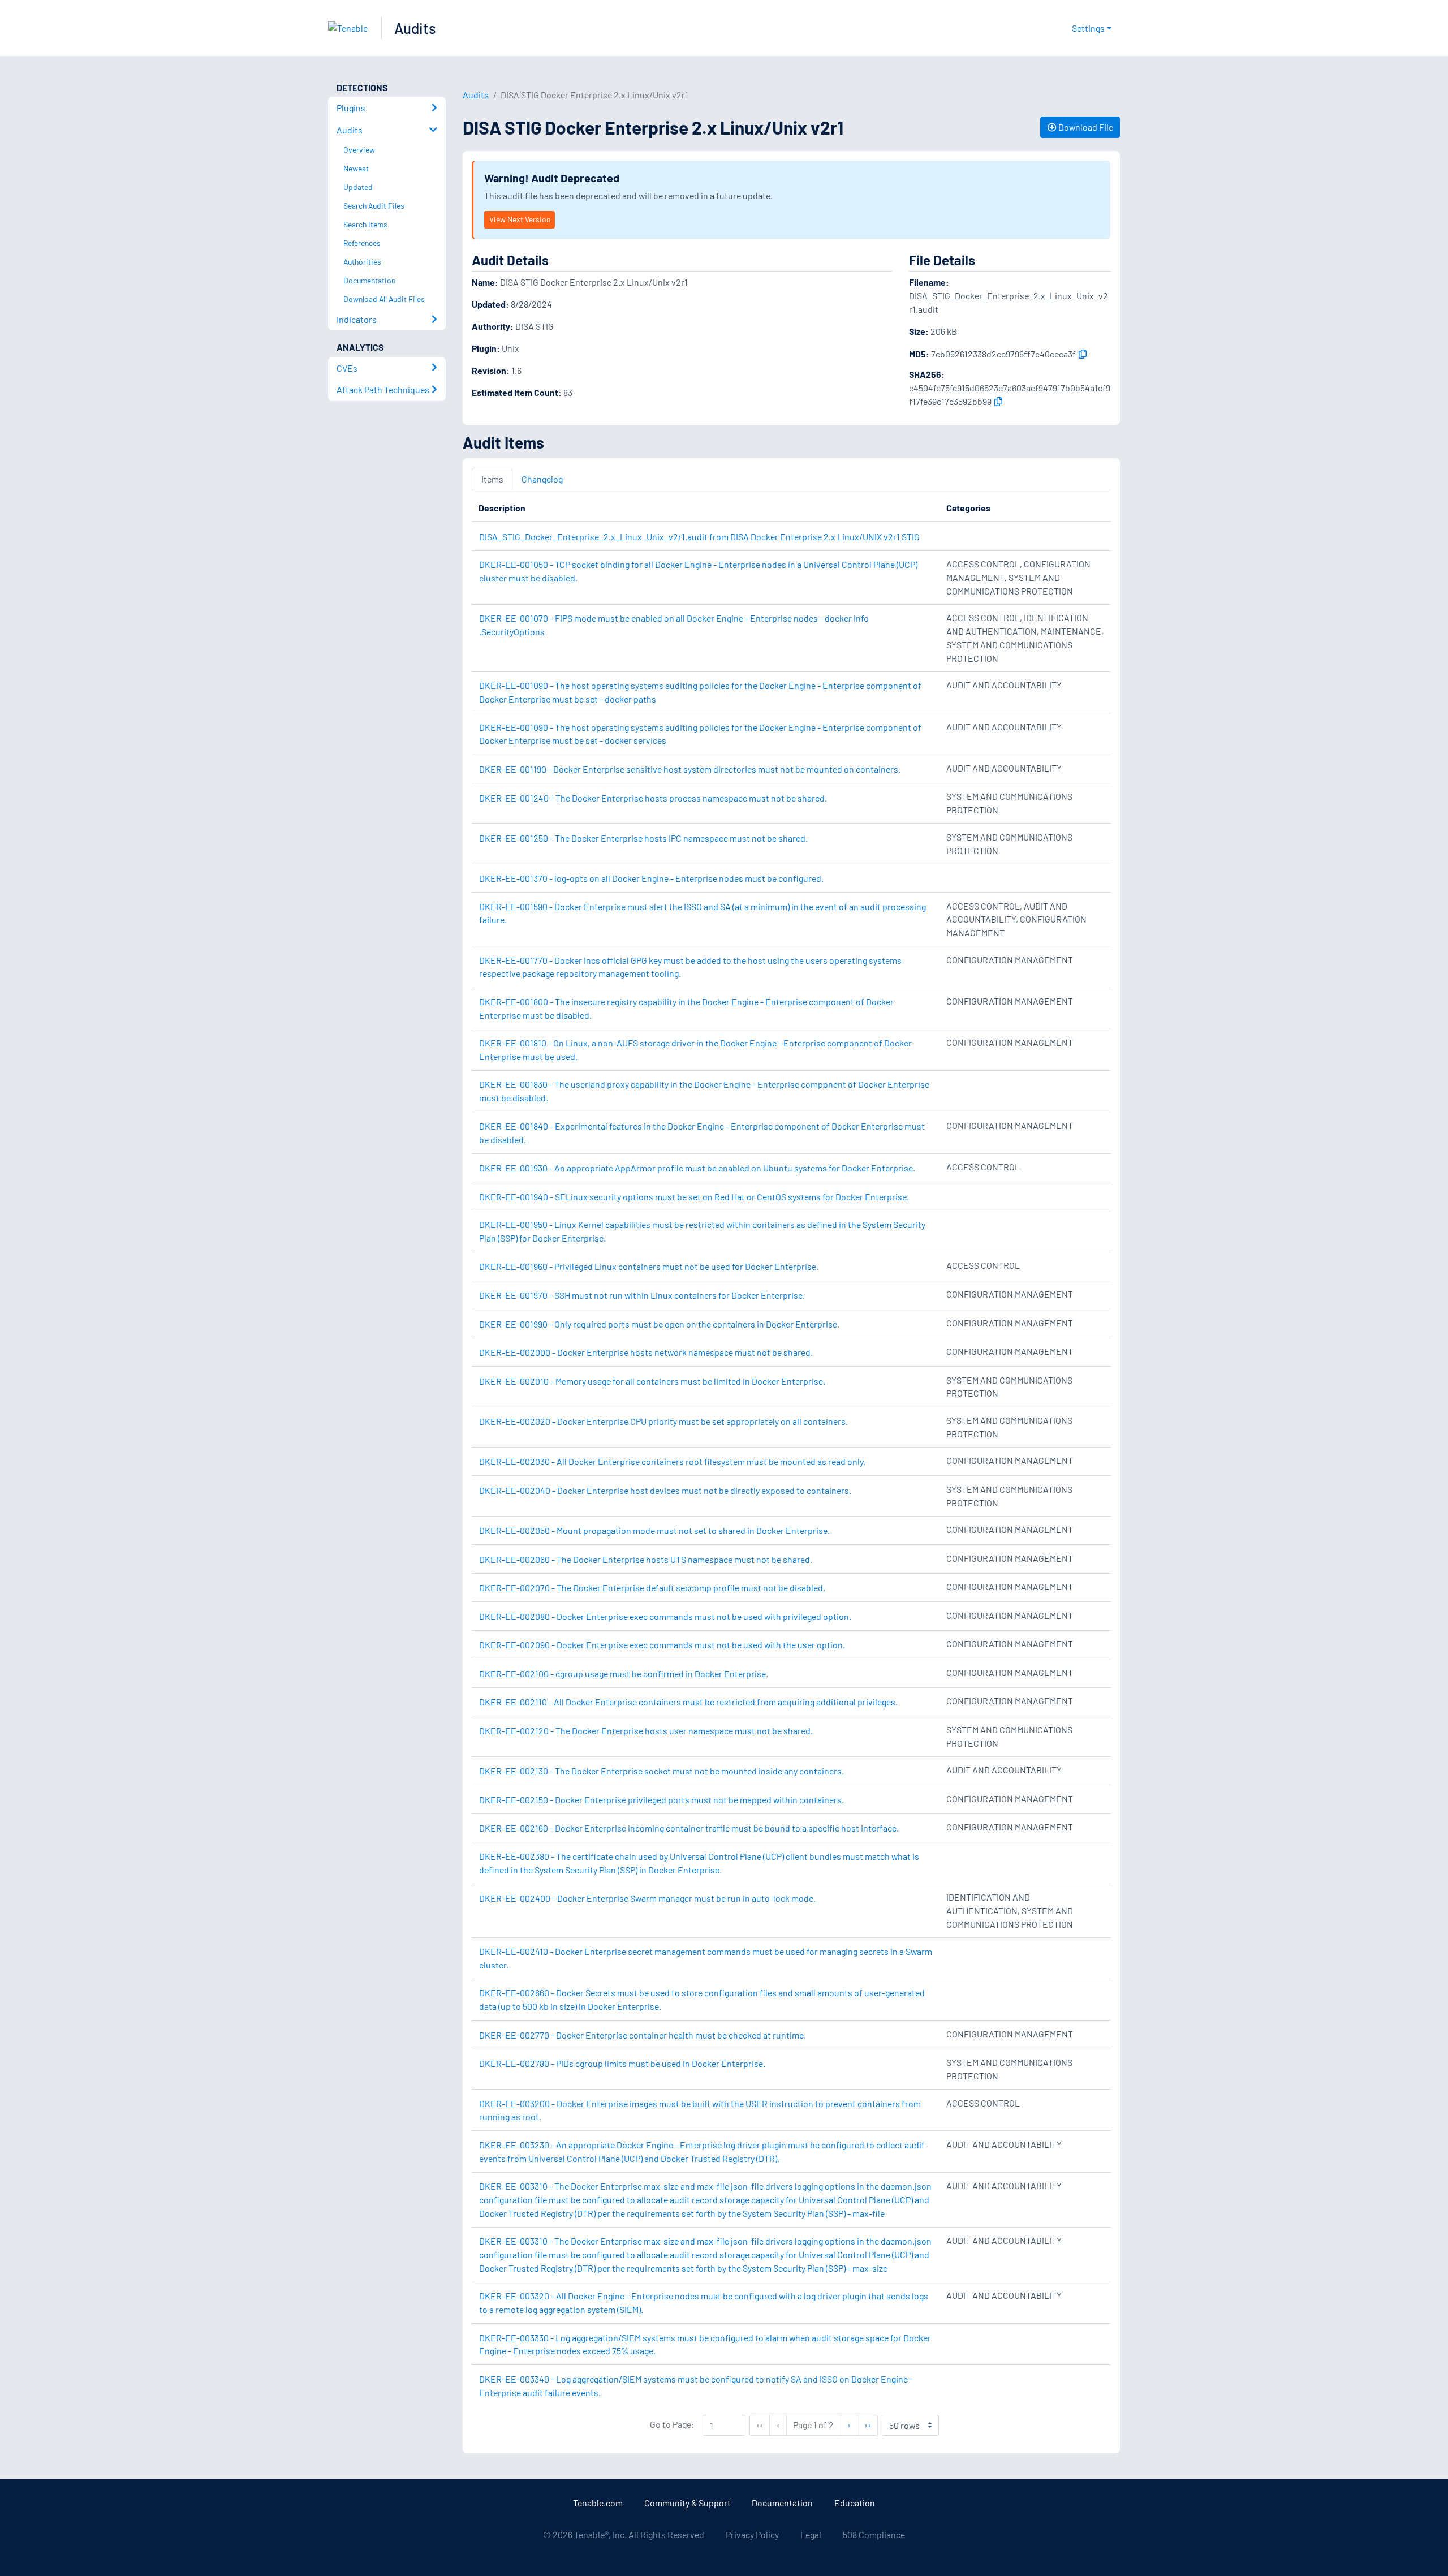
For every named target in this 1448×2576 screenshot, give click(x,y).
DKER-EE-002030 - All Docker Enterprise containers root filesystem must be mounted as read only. (672, 1461)
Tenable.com (598, 2503)
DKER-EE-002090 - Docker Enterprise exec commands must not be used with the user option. (662, 1645)
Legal (811, 2534)
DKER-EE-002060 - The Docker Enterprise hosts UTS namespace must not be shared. (646, 1559)
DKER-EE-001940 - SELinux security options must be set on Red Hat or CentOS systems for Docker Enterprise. (694, 1197)
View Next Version (520, 219)
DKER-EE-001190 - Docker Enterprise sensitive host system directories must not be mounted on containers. (690, 769)
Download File (1085, 127)
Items (492, 479)
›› (871, 2424)
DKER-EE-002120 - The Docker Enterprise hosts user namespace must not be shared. (646, 1731)
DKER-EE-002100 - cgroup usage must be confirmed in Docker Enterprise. (624, 1673)
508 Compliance (874, 2534)
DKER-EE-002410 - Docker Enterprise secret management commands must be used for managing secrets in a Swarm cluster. (706, 1958)
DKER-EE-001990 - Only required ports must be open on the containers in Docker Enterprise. (659, 1324)
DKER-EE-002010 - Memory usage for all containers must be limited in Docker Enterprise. (652, 1381)
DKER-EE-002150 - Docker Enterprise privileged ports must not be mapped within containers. (661, 1800)
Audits (415, 28)
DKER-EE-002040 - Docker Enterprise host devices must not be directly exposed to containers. (665, 1490)
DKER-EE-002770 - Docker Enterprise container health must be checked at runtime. (643, 2035)
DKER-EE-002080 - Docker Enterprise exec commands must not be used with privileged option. (665, 1616)
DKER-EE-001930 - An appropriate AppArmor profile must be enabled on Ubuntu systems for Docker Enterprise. (697, 1168)
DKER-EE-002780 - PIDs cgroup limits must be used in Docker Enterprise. (622, 2063)
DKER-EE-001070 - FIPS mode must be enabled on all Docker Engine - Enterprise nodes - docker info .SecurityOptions (674, 625)
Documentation (782, 2503)
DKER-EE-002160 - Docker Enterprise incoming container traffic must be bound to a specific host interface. (689, 1828)
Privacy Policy (752, 2534)
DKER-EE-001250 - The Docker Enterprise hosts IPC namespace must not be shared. (643, 838)
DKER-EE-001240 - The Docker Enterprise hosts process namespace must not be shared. (653, 798)
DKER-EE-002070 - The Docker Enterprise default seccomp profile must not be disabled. (652, 1588)
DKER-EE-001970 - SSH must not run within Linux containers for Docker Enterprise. (642, 1295)
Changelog (542, 479)
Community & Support (688, 2503)
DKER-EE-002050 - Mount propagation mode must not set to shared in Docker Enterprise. (654, 1530)
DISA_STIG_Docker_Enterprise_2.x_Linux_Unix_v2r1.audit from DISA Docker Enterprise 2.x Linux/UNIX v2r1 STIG (699, 537)
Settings (1088, 28)
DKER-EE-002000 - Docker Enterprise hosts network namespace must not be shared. (646, 1352)
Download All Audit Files (384, 299)
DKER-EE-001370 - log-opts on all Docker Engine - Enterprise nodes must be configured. (651, 878)
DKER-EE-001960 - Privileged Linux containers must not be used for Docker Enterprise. (649, 1266)
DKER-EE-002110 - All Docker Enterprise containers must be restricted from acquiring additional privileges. (688, 1702)
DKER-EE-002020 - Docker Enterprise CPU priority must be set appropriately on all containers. (663, 1421)
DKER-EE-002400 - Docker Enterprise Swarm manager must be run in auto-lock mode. (647, 1898)
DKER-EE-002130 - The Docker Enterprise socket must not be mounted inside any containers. (661, 1771)
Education (855, 2503)
